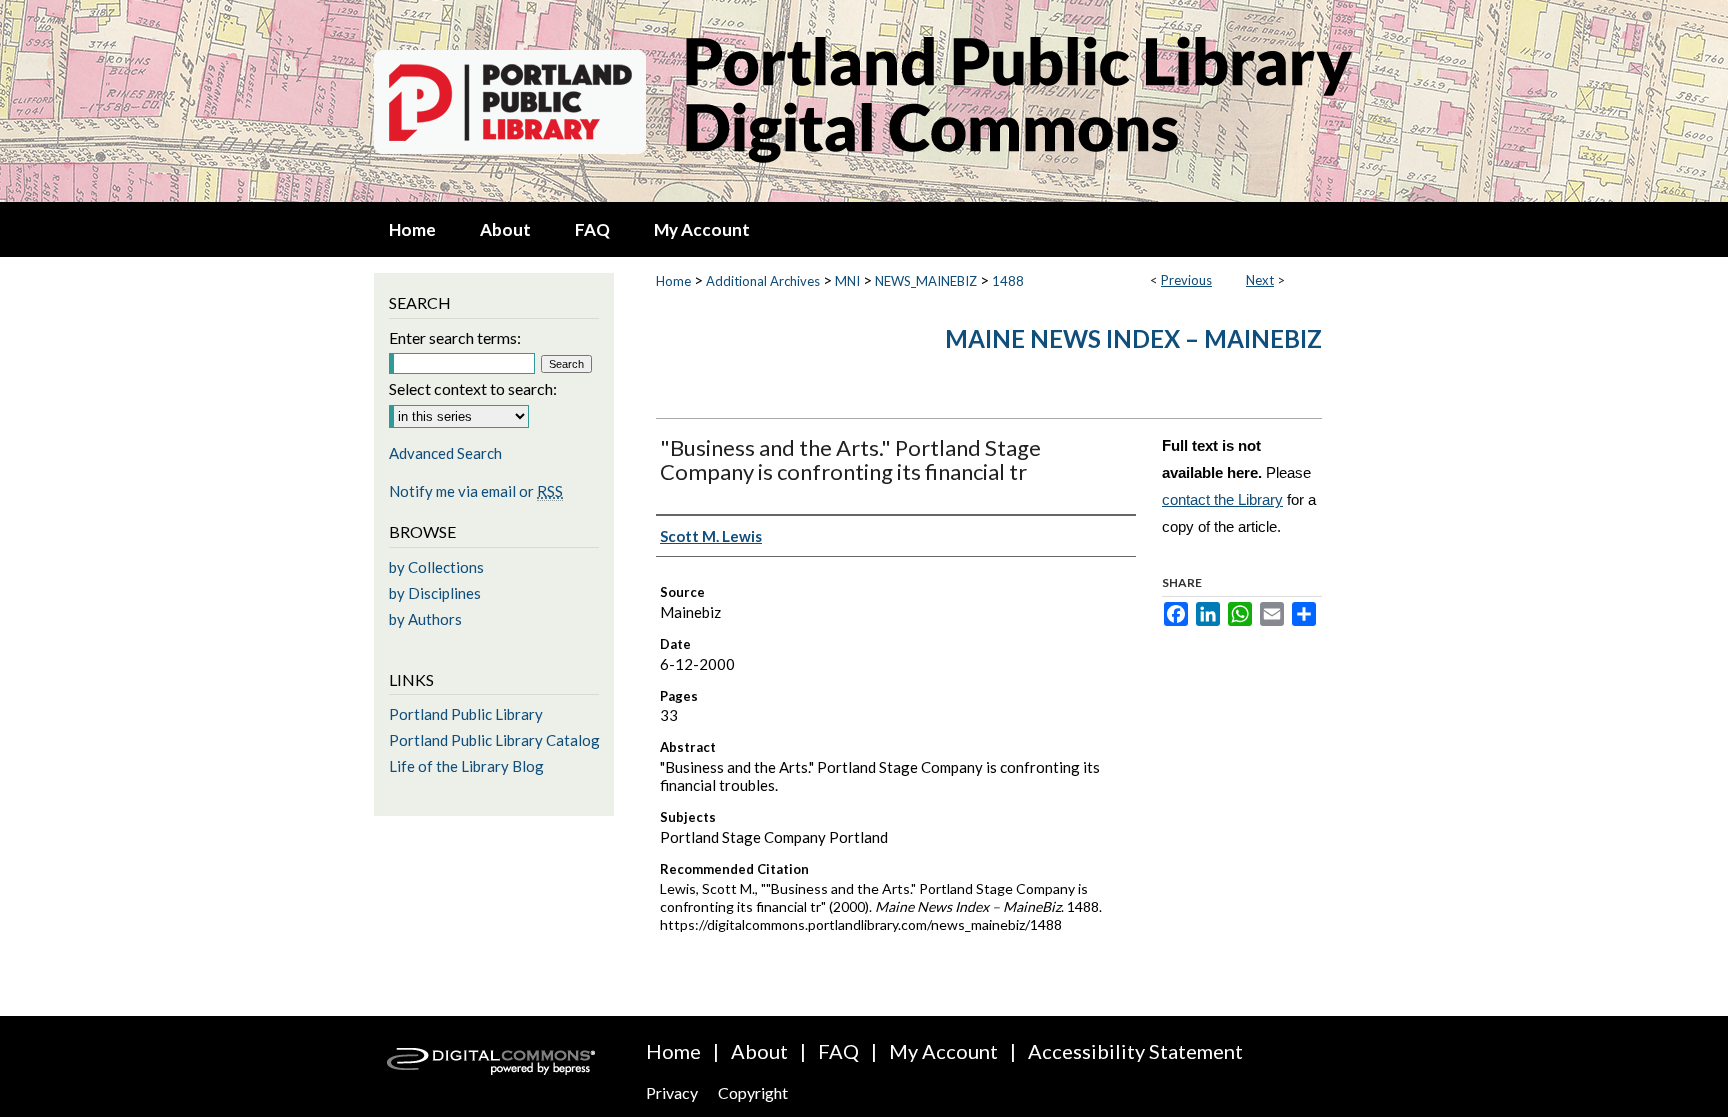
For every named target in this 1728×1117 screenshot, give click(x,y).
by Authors (425, 619)
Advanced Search (445, 453)
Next (1260, 280)
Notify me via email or (476, 491)
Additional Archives (763, 281)
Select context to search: (473, 388)
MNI (847, 281)
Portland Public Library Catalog (494, 740)
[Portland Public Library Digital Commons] (864, 101)
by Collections (436, 567)
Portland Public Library (466, 714)
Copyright (753, 1092)
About (759, 1051)
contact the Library (1222, 499)
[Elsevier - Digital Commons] (494, 1066)
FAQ (838, 1051)
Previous (1186, 280)
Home (673, 281)
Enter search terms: (455, 337)
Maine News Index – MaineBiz (1133, 338)
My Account (943, 1051)
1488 (1008, 281)
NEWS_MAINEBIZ (926, 281)
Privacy (672, 1092)
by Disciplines (435, 593)
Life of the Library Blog (466, 766)
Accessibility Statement (1135, 1051)
